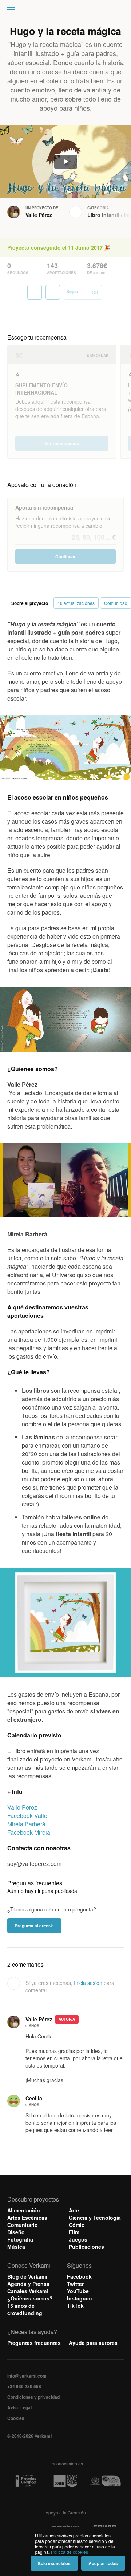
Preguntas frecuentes (34, 2343)
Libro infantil (103, 215)
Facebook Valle (27, 1816)
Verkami (66, 12)
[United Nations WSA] (105, 2481)
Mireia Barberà (26, 1824)
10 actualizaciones (76, 603)
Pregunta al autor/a (34, 1926)
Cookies (16, 2418)
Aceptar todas (103, 2563)
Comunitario (23, 2225)
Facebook (79, 2276)
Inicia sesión (88, 1983)
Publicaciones (86, 2247)
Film (74, 2232)
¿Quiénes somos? (30, 2298)
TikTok (75, 2306)
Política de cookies (70, 2552)
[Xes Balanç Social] (65, 2481)
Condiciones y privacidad (33, 2397)
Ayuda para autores (93, 2343)
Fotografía (20, 2239)
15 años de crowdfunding (25, 2309)
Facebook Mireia (29, 1832)
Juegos (78, 2239)
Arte (74, 2210)
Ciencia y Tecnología (95, 2218)
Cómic (77, 2225)
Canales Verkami (28, 2291)
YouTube (78, 2291)
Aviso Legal (19, 2407)
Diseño (16, 2232)
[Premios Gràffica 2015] (26, 2481)
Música (16, 2247)
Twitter (75, 2284)
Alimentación (24, 2210)
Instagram (79, 2298)
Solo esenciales (54, 2563)
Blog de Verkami (27, 2276)
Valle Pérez (39, 215)
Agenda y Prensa (28, 2284)
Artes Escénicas (27, 2218)
